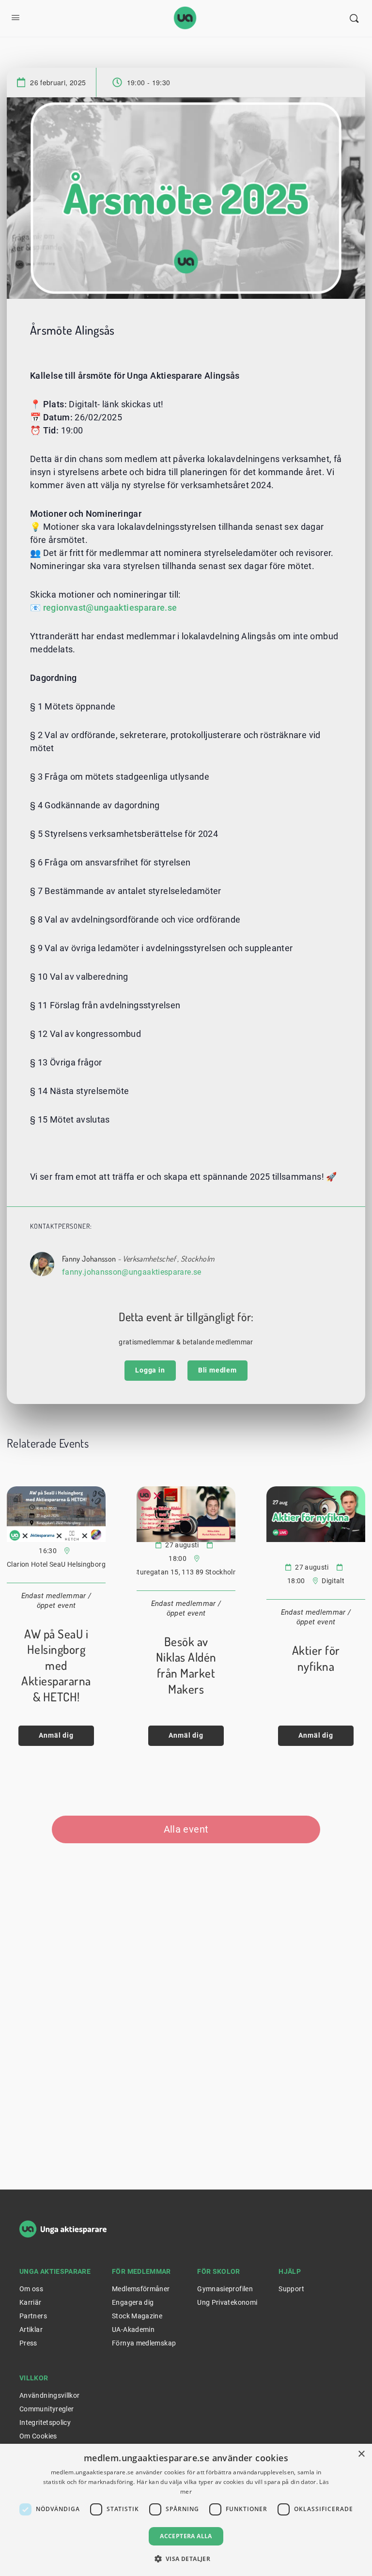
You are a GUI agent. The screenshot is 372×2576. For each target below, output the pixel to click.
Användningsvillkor (49, 2395)
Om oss (31, 2289)
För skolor (219, 2271)
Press (28, 2343)
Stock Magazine (137, 2316)
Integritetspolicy (45, 2422)
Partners (33, 2316)
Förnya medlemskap (144, 2343)
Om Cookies (38, 2436)
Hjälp (290, 2271)
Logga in (150, 1370)
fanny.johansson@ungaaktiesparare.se (132, 1272)
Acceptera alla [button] (186, 2536)
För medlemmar (141, 2271)
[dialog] (186, 2510)
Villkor (34, 2378)
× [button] (361, 2454)
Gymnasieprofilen (225, 2289)
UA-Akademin (133, 2329)
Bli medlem (217, 1370)
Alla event (186, 1829)
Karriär (31, 2302)
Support (291, 2289)
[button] (186, 2559)
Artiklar (31, 2329)
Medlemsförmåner (141, 2289)
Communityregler (46, 2409)
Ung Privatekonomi (227, 2302)
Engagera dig (133, 2302)
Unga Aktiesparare (55, 2271)
